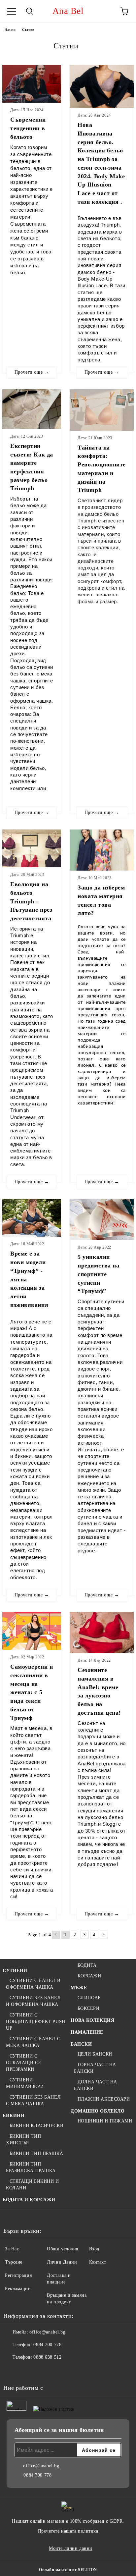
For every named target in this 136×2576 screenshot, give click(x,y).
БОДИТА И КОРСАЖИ (29, 2200)
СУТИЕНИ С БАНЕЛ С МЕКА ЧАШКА (33, 2042)
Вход (94, 2249)
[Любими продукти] (106, 11)
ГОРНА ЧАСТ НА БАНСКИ (95, 2068)
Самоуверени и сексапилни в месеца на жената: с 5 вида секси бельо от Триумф (32, 1692)
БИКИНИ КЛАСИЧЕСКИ (36, 2126)
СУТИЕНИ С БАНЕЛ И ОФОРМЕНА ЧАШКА (33, 1984)
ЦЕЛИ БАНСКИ (95, 2054)
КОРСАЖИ (89, 1976)
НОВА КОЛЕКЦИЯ (92, 2020)
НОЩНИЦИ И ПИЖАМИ (105, 2121)
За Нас (12, 2249)
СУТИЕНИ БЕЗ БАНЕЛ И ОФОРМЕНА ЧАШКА (33, 2001)
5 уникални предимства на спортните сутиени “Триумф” (98, 1274)
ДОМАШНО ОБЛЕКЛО (98, 2111)
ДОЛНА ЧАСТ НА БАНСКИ (96, 2085)
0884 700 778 (47, 2345)
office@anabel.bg (47, 2332)
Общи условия (63, 2249)
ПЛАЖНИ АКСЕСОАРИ (104, 2099)
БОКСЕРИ (88, 2008)
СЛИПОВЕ (89, 1998)
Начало (10, 30)
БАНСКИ (81, 2044)
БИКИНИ (14, 2116)
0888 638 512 (47, 2357)
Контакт (98, 2262)
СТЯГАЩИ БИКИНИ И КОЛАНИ (33, 2185)
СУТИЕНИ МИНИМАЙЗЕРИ (25, 2083)
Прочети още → (32, 372)
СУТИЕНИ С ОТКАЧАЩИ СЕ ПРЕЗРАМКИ (24, 2063)
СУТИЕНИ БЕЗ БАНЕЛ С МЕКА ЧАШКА (33, 2100)
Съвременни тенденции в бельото (28, 128)
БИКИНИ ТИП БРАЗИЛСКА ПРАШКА (31, 2167)
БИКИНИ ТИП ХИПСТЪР (23, 2140)
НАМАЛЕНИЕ (87, 2032)
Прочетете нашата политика (68, 2531)
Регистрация (18, 2275)
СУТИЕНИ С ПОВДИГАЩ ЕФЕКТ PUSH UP (36, 2022)
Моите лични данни (71, 2548)
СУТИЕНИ (15, 1971)
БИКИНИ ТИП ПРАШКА (36, 2153)
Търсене (14, 2262)
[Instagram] (26, 2371)
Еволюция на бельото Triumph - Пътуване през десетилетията (31, 901)
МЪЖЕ (79, 1988)
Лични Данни (62, 2262)
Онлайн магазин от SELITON (68, 2570)
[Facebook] (12, 2371)
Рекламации (18, 2289)
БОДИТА (87, 1965)
